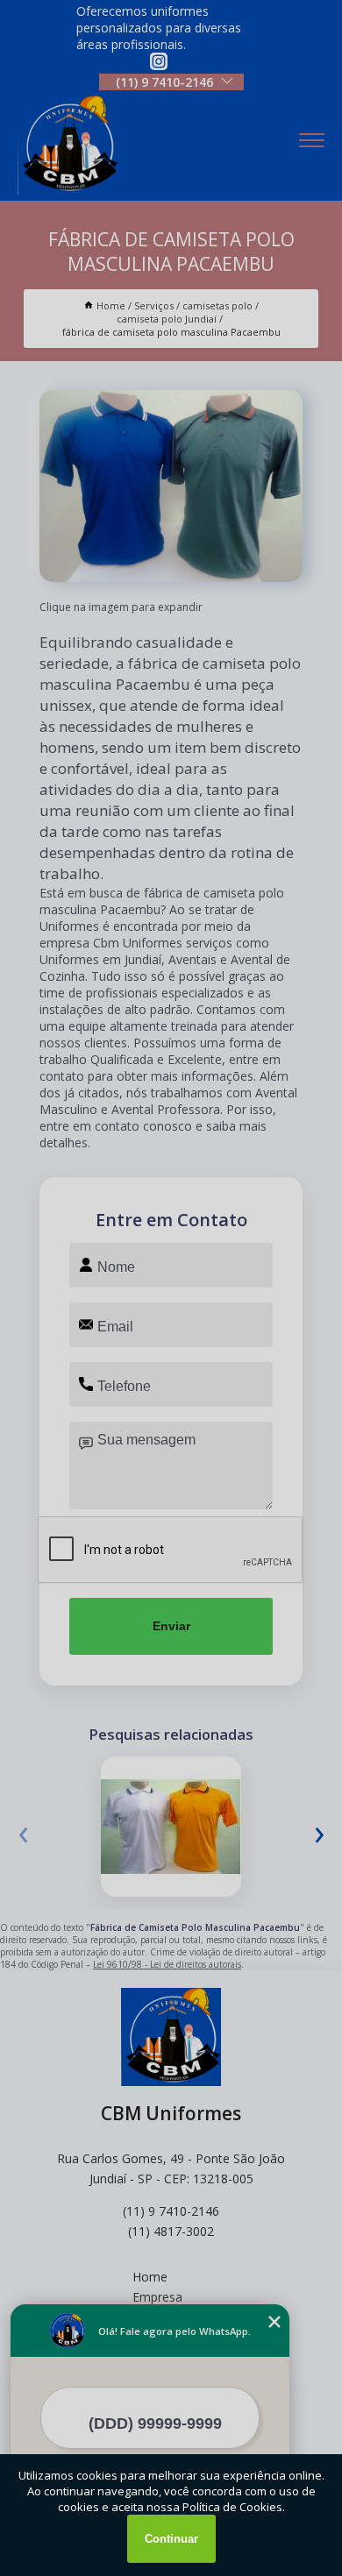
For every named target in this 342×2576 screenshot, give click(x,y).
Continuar (171, 2539)
